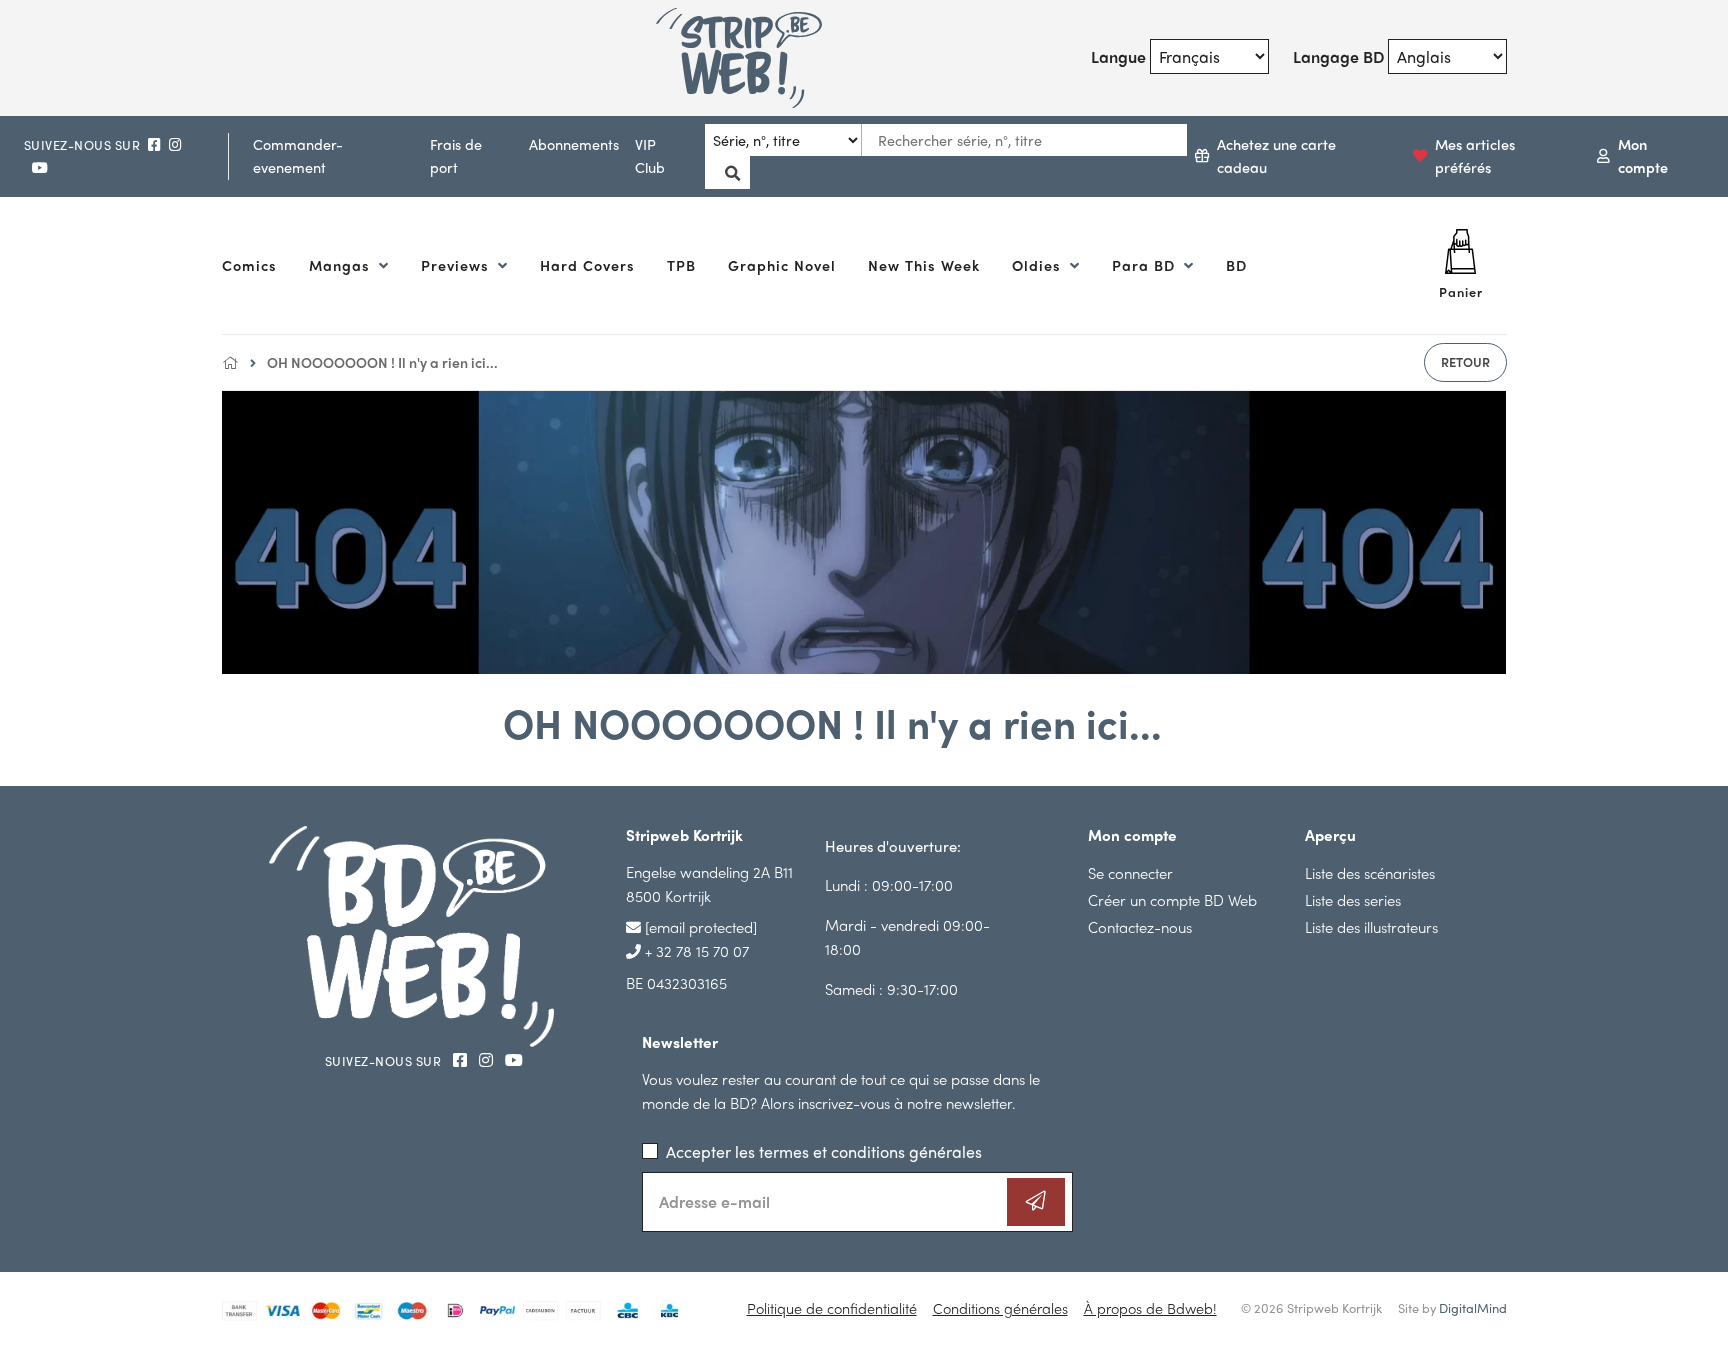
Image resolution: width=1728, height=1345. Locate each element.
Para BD (1146, 265)
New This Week (924, 265)
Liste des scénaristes (1370, 872)
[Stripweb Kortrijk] (763, 58)
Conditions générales (1000, 1308)
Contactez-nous (1140, 926)
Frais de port (456, 155)
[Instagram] (175, 144)
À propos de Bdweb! (1150, 1308)
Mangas (342, 265)
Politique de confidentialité (832, 1308)
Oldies (1039, 265)
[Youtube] (40, 167)
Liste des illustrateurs (1371, 926)
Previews (457, 265)
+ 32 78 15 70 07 (695, 950)
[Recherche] (727, 172)
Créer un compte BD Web (1172, 899)
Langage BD (1338, 56)
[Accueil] (230, 362)
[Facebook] (154, 144)
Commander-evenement (298, 155)
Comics (249, 265)
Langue (1118, 56)
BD (1236, 265)
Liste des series (1353, 899)
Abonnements (574, 144)
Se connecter (1130, 872)
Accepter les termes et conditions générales (824, 1151)
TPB (681, 265)
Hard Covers (587, 265)
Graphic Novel (782, 265)
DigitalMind (1473, 1307)
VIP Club (650, 155)
